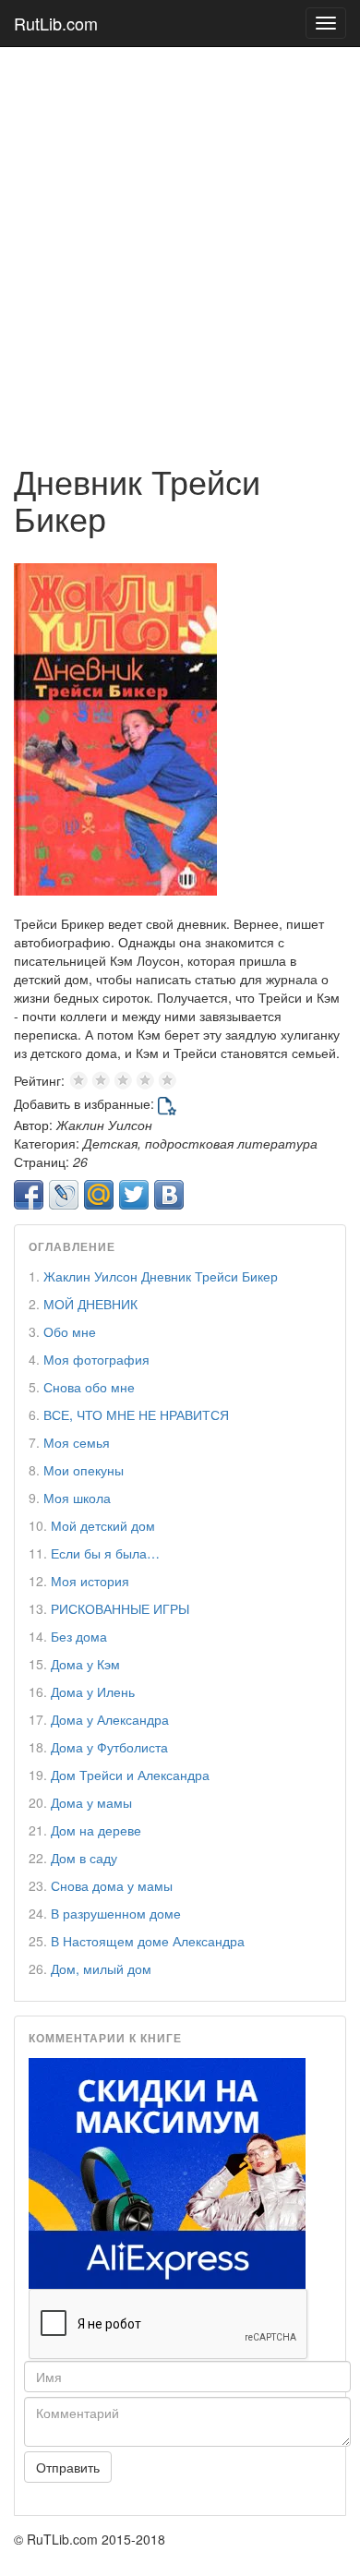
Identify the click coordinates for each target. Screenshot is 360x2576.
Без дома (79, 1636)
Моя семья (77, 1442)
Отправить (68, 2467)
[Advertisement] (180, 246)
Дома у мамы (91, 1802)
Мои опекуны (84, 1470)
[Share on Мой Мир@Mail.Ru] (99, 1195)
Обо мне (70, 1331)
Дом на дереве (96, 1830)
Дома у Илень (93, 1691)
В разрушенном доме (116, 1913)
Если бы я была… (105, 1553)
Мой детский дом (103, 1525)
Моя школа (77, 1498)
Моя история (90, 1581)
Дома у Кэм (85, 1664)
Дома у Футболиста (109, 1747)
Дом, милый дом (101, 1968)
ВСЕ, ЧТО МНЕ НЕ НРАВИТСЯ (136, 1414)
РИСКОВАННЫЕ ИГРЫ (120, 1608)
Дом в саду (84, 1858)
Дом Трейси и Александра (130, 1775)
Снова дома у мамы (112, 1885)
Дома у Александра (110, 1719)
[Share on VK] (169, 1195)
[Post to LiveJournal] (64, 1195)
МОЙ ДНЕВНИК (90, 1304)
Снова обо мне (89, 1387)
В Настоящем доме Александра (148, 1941)
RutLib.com (56, 23)
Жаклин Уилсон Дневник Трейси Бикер (161, 1276)
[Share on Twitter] (134, 1195)
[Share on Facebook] (29, 1195)
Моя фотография (96, 1359)
